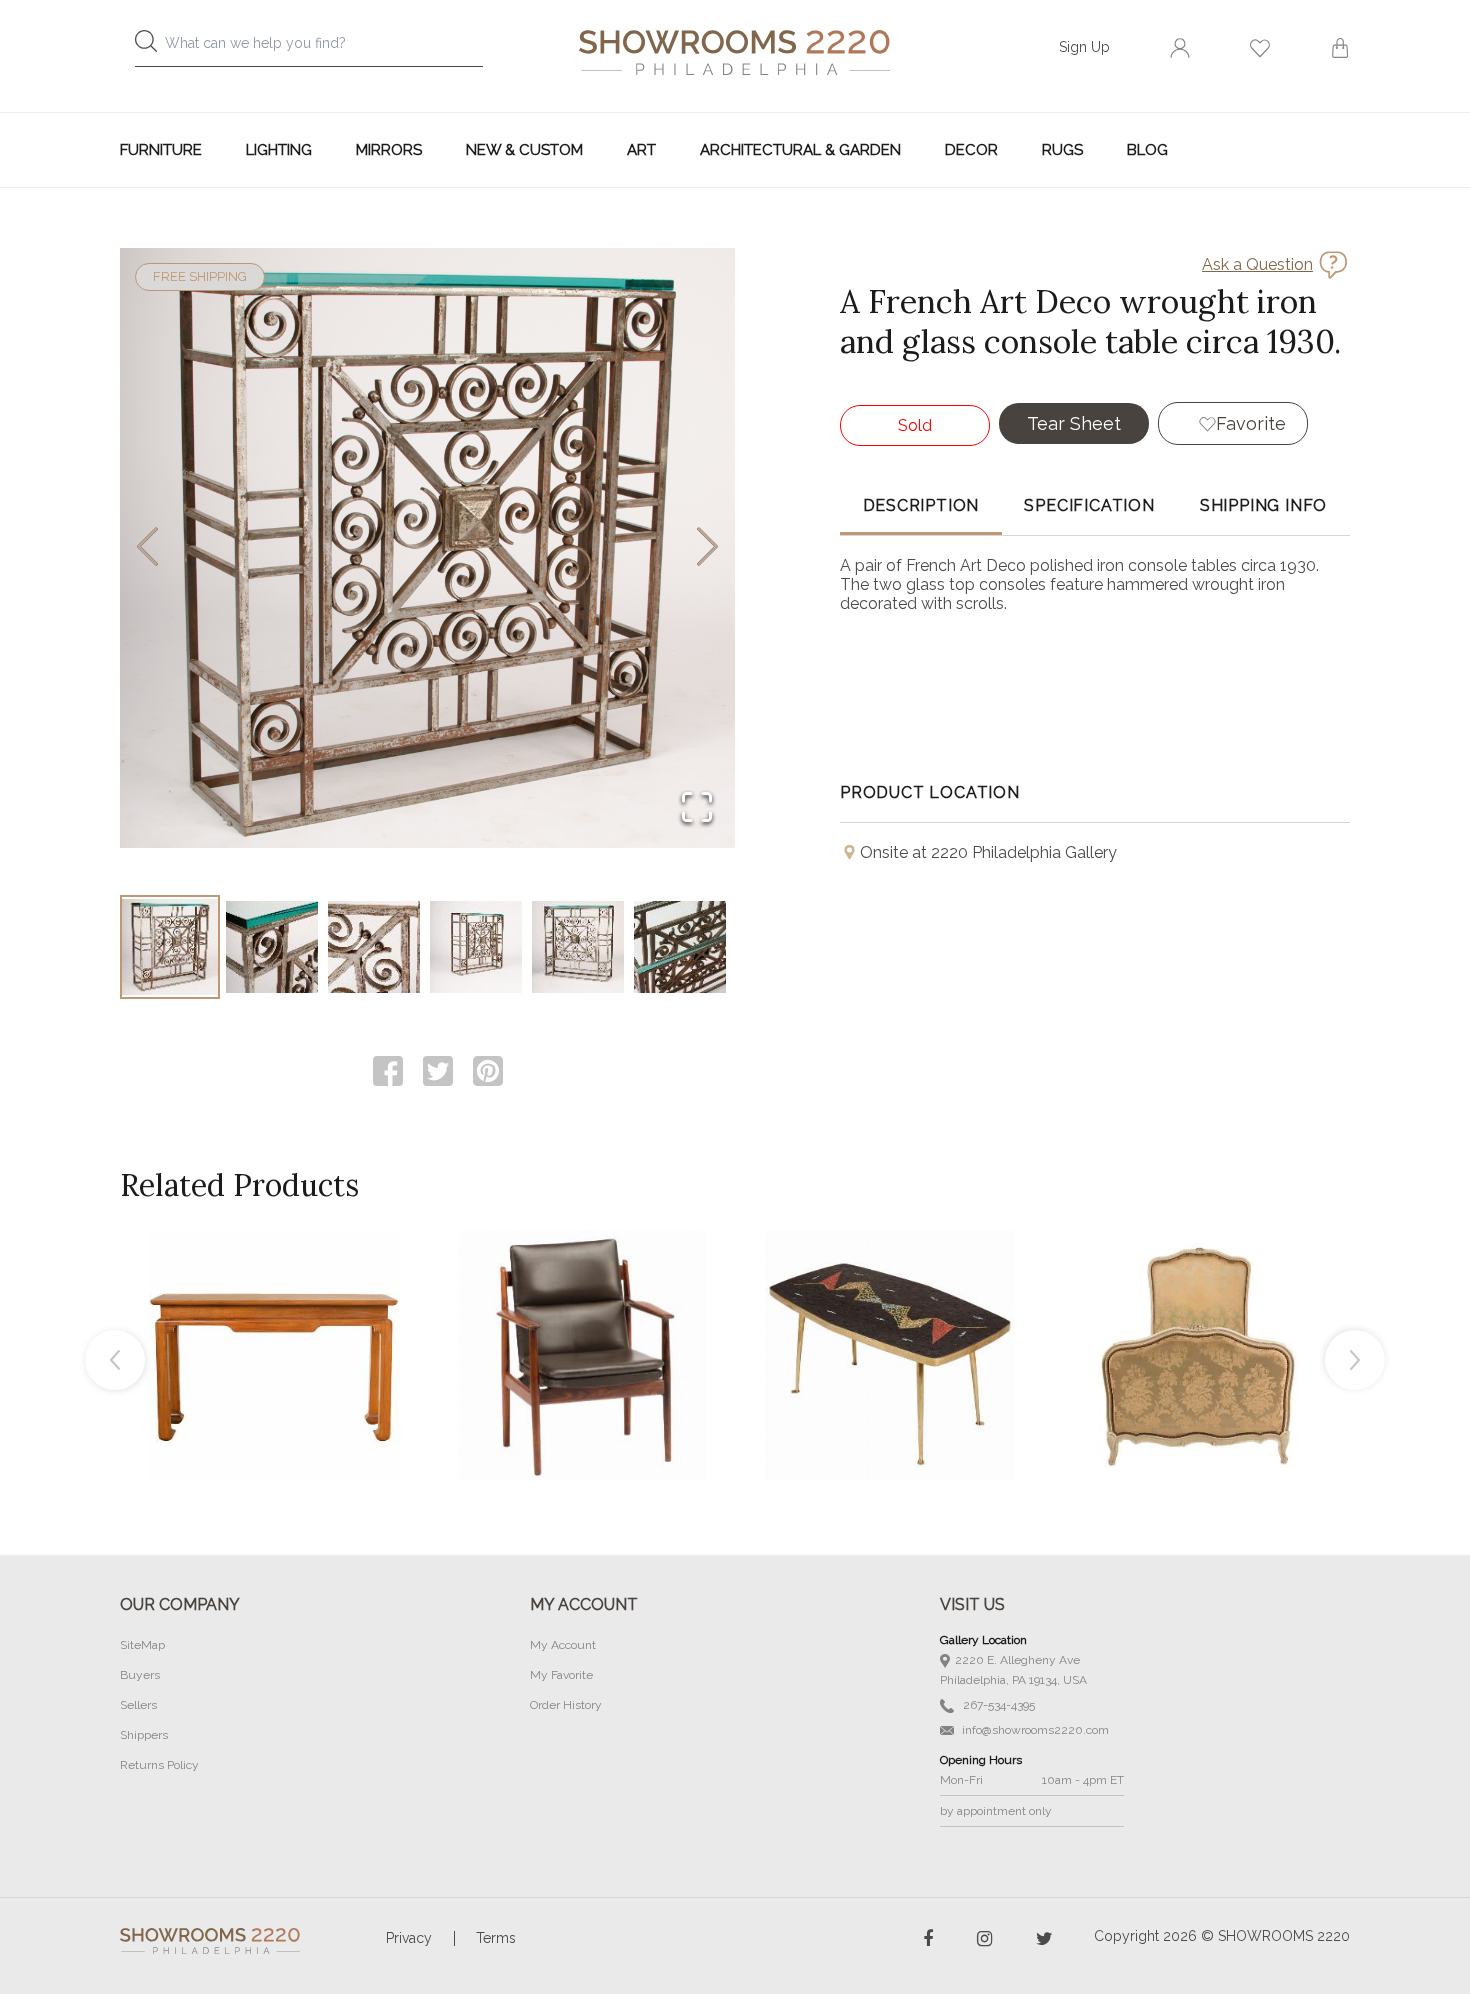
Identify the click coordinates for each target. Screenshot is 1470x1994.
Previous (115, 1360)
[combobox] (325, 48)
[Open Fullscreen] (697, 808)
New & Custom (524, 150)
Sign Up (1084, 47)
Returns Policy (159, 1765)
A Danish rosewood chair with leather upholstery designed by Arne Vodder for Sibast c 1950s (582, 1310)
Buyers (140, 1675)
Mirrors (389, 150)
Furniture (161, 150)
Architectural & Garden (800, 150)
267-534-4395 (997, 1705)
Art (641, 150)
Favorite (1251, 423)
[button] (427, 548)
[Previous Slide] (147, 548)
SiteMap (142, 1645)
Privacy (409, 1938)
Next (1355, 1360)
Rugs (1062, 150)
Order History (566, 1705)
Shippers (144, 1735)
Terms (496, 1938)
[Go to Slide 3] (374, 947)
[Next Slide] (707, 548)
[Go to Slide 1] (170, 947)
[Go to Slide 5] (578, 947)
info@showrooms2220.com (1034, 1730)
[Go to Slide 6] (680, 947)
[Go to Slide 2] (272, 947)
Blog (1147, 150)
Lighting (279, 150)
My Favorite (561, 1675)
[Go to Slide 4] (476, 947)
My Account (563, 1645)
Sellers (138, 1705)
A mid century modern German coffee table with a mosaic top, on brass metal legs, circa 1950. (890, 1310)
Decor (971, 150)
